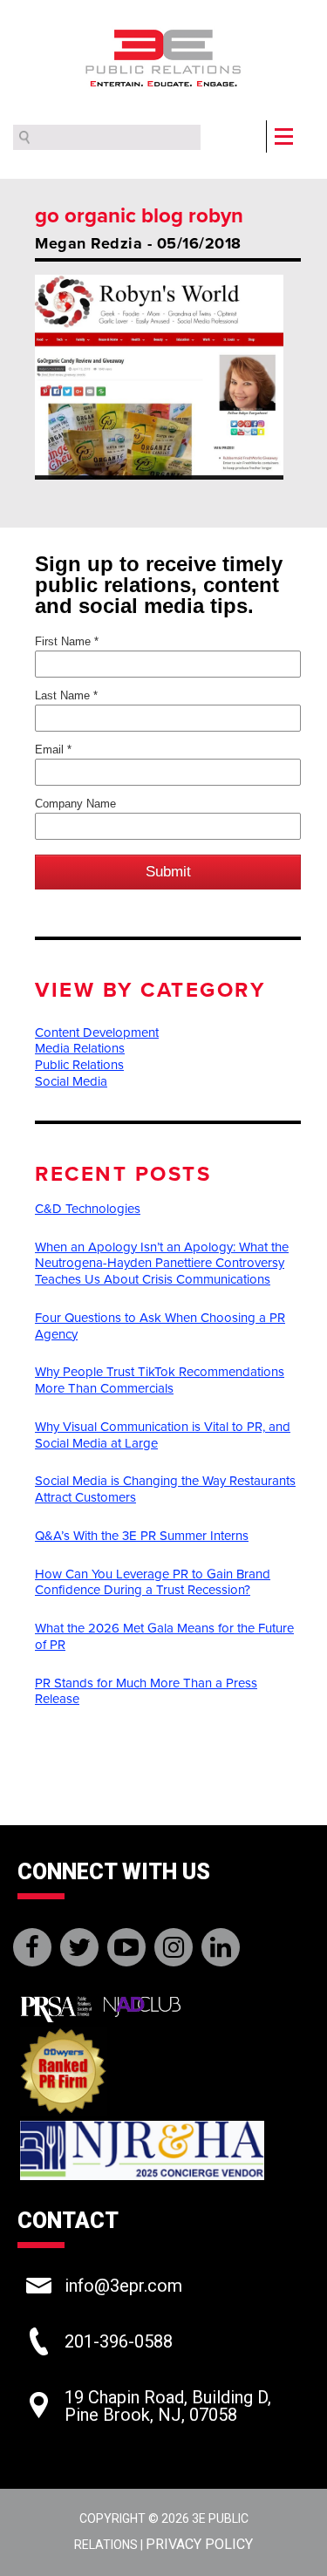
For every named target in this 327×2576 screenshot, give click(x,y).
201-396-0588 (119, 2341)
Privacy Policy (199, 2544)
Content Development (97, 1032)
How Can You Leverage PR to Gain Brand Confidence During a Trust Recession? (153, 1582)
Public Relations (79, 1065)
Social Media (71, 1081)
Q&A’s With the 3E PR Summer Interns (142, 1536)
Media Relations (80, 1048)
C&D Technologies (88, 1209)
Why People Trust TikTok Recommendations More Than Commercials (160, 1380)
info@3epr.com (123, 2286)
